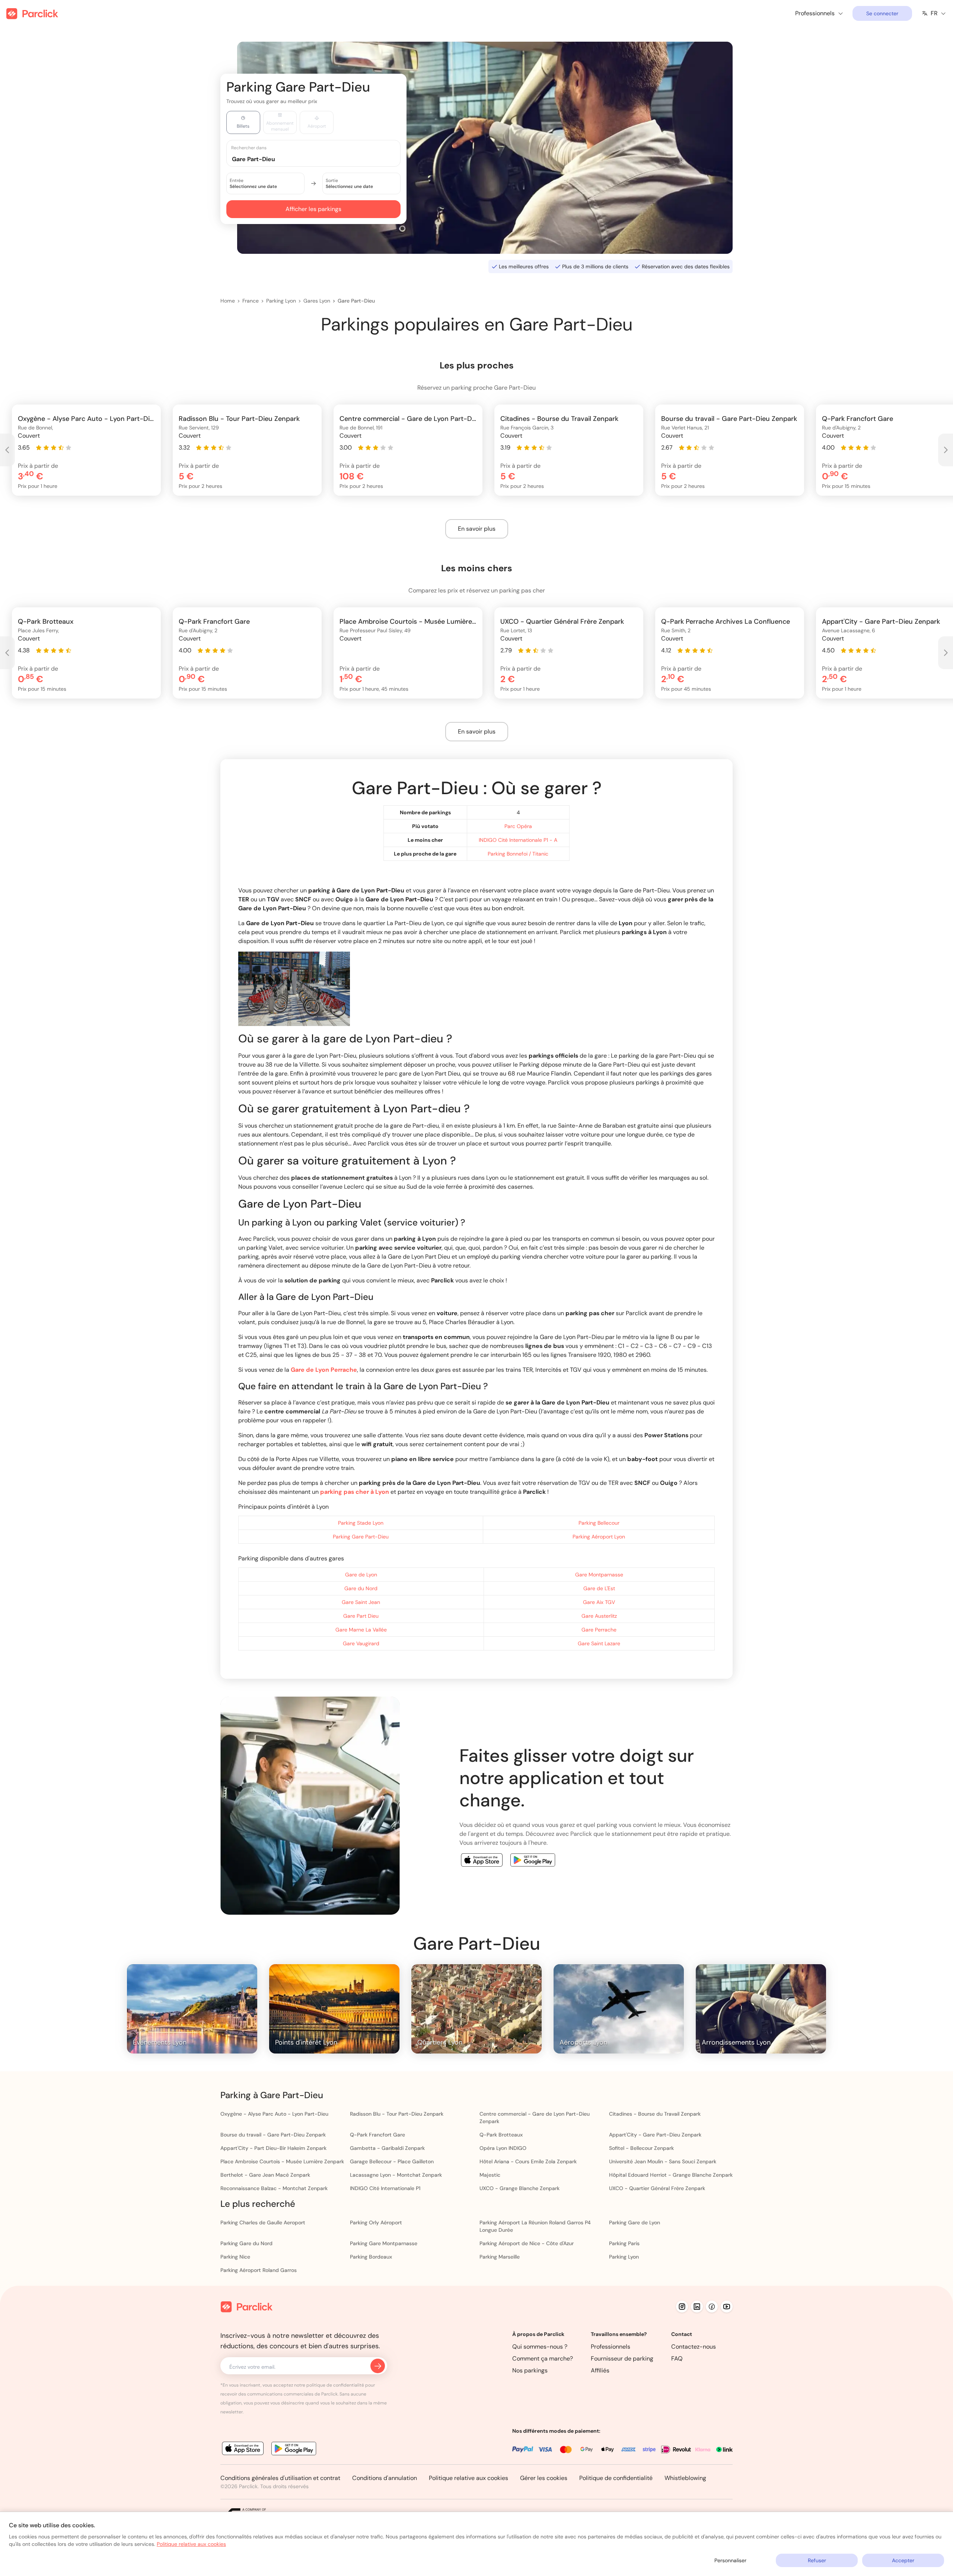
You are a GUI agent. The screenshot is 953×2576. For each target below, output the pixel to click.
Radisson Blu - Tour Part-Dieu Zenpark (397, 2114)
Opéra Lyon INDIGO (503, 2148)
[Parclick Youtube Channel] (727, 2307)
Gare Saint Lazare (599, 1643)
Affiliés (600, 2370)
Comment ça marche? (543, 2358)
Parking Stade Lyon (361, 1523)
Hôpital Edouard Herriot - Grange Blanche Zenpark (671, 2175)
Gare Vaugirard (361, 1643)
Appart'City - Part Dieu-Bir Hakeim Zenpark (273, 2148)
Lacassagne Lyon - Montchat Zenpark (396, 2175)
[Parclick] (32, 14)
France (251, 301)
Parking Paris (624, 2243)
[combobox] (321, 159)
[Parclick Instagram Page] (682, 2307)
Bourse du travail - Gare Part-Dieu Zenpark (273, 2135)
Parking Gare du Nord (246, 2243)
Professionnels (611, 2347)
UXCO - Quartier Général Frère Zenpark (657, 2188)
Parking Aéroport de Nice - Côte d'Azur (527, 2243)
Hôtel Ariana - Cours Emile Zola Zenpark (528, 2161)
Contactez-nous (694, 2347)
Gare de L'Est (599, 1588)
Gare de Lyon (361, 1575)
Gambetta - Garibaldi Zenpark (387, 2148)
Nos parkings (530, 2370)
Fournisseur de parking (622, 2358)
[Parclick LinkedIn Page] (697, 2307)
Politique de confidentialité (616, 2478)
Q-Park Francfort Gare (377, 2135)
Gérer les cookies (544, 2478)
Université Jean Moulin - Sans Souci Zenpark (663, 2161)
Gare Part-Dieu (356, 301)
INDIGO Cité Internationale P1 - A (518, 840)
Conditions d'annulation (385, 2478)
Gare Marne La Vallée (361, 1630)
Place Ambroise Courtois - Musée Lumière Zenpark (282, 2161)
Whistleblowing (685, 2478)
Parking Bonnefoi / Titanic (518, 854)
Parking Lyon (281, 301)
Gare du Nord (361, 1588)
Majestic (490, 2175)
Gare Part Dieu (361, 1616)
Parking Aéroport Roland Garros (259, 2270)
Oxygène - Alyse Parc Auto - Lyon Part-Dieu (274, 2114)
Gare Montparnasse (599, 1575)
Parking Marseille (500, 2257)
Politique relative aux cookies (468, 2478)
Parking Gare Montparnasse (384, 2243)
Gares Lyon (317, 301)
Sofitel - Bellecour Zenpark (641, 2148)
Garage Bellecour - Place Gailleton (392, 2161)
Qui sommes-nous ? (540, 2347)
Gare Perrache (599, 1630)
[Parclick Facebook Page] (712, 2307)
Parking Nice (235, 2257)
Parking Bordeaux (371, 2257)
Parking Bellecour (599, 1523)
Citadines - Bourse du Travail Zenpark (655, 2114)
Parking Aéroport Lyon (599, 1537)
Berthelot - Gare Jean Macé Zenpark (265, 2175)
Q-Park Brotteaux (501, 2135)
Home (228, 301)
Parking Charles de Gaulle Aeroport (263, 2222)
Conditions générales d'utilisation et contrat (280, 2478)
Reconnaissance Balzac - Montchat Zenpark (274, 2188)
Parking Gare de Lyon (635, 2222)
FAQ (677, 2358)
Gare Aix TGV (599, 1602)
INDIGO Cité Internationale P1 (385, 2188)
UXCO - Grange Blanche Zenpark (519, 2188)
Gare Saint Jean (361, 1602)
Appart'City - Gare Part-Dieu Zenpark (655, 2135)
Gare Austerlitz (599, 1616)
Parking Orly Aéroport (376, 2222)
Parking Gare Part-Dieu (361, 1537)
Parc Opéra (518, 826)
